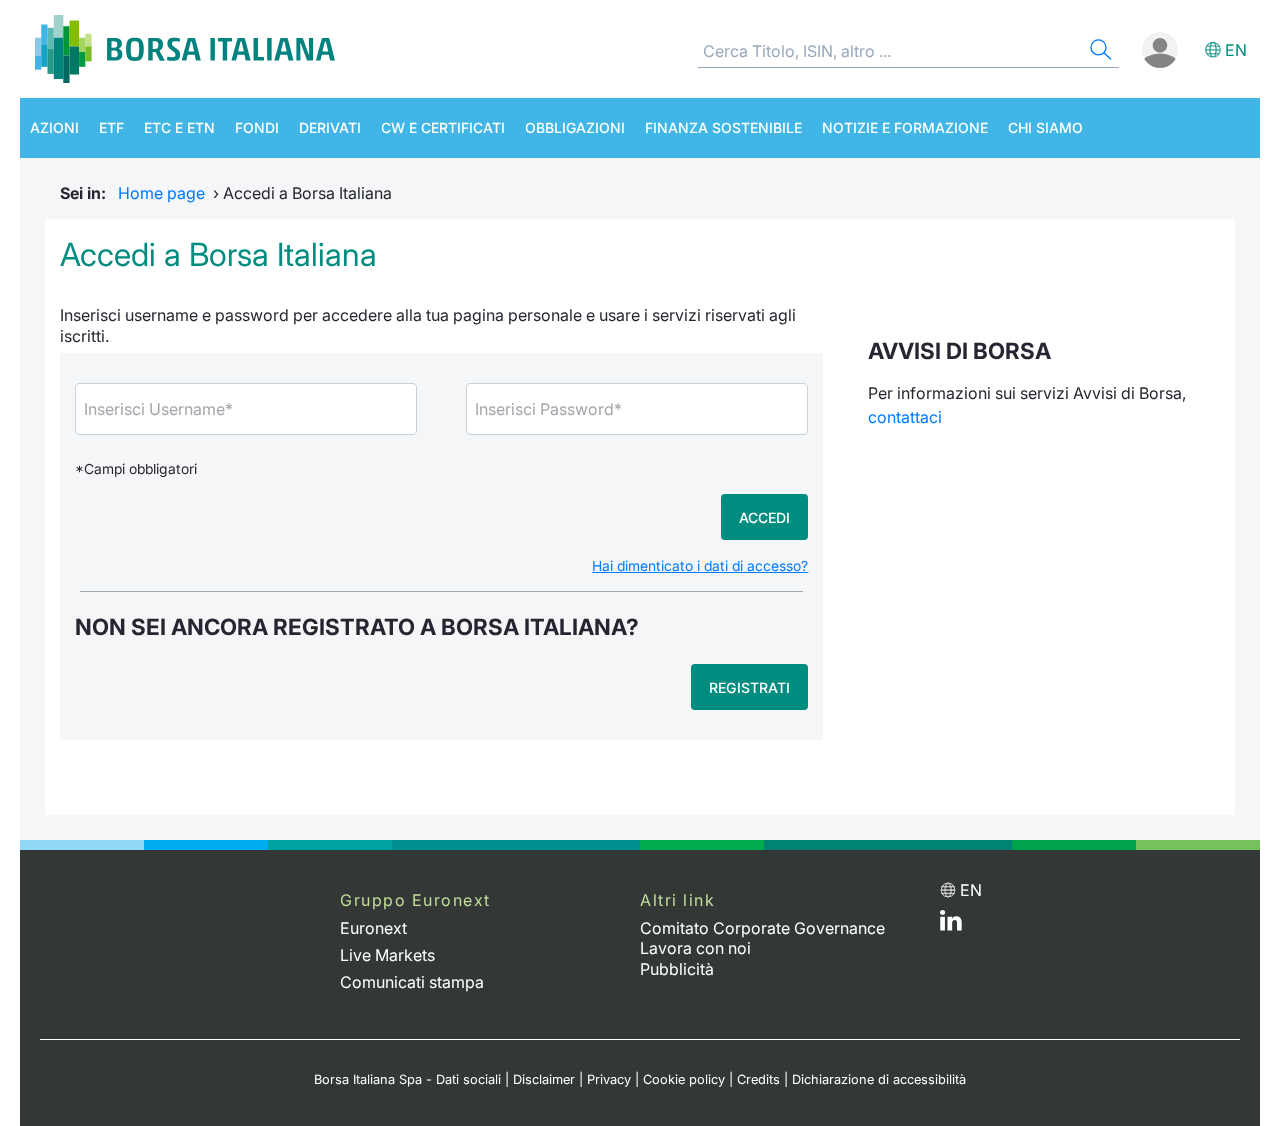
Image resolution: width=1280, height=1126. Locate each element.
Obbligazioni (575, 127)
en (1236, 50)
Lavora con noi (695, 948)
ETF (111, 127)
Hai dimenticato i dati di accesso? (700, 566)
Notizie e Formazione (905, 127)
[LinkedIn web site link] (951, 925)
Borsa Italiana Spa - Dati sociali (407, 1079)
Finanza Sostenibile (723, 127)
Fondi (257, 127)
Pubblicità (677, 969)
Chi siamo (1045, 127)
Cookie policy (684, 1079)
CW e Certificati (443, 127)
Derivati (330, 127)
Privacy (609, 1079)
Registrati (749, 687)
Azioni (54, 127)
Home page (161, 193)
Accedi (764, 517)
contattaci (905, 417)
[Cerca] (1099, 52)
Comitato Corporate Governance (762, 928)
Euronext (373, 928)
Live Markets (387, 955)
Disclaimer (544, 1079)
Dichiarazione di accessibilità (879, 1079)
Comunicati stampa (412, 982)
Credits (758, 1079)
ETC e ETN (179, 127)
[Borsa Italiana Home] (185, 49)
